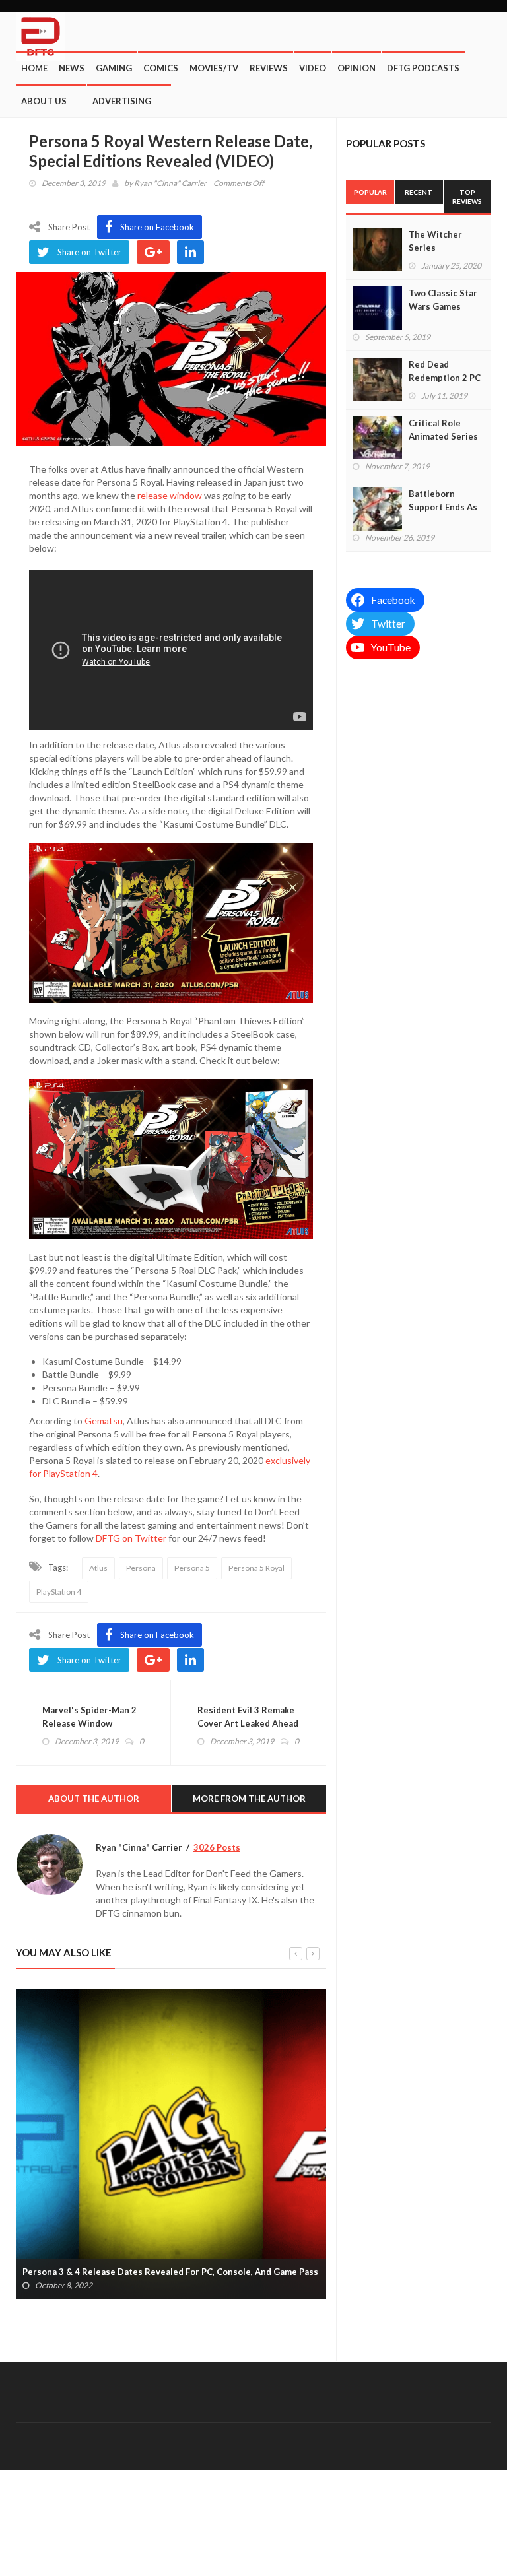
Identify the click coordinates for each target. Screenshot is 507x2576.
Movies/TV (214, 68)
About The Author (94, 1799)
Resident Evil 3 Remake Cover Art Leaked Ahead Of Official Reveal (248, 1723)
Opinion (356, 68)
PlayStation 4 (59, 1592)
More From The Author (249, 1799)
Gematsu (104, 1421)
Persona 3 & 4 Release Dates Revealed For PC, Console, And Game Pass (170, 2272)
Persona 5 (192, 1568)
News (72, 68)
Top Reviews (467, 197)
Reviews (269, 68)
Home (34, 68)
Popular (370, 192)
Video (313, 68)
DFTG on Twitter (131, 1538)
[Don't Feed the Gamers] (41, 32)
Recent (419, 192)
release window (170, 495)
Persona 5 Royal (256, 1568)
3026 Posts (217, 1847)
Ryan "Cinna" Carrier (170, 183)
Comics (161, 68)
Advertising (122, 101)
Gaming (114, 68)
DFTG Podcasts (423, 68)
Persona (141, 1568)
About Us (44, 101)
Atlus (98, 1568)
